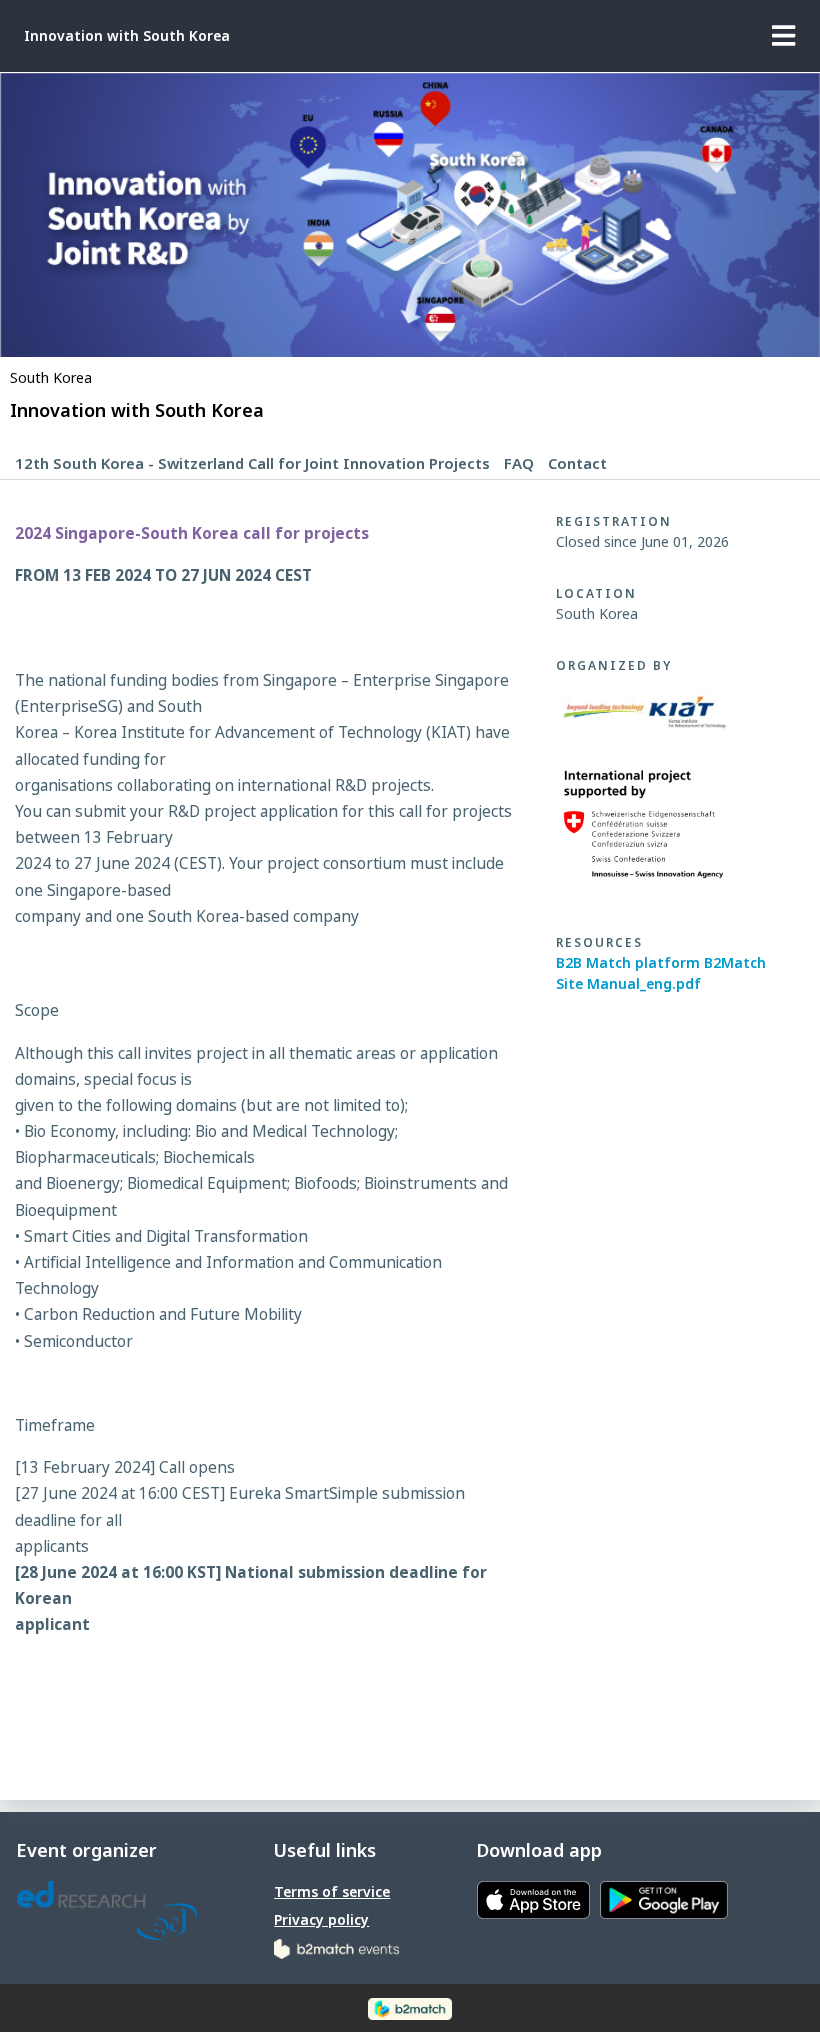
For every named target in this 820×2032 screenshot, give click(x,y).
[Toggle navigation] (784, 36)
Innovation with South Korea (127, 35)
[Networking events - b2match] (336, 1947)
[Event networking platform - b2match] (409, 2007)
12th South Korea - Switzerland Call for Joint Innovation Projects (252, 463)
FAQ (519, 463)
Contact (577, 463)
